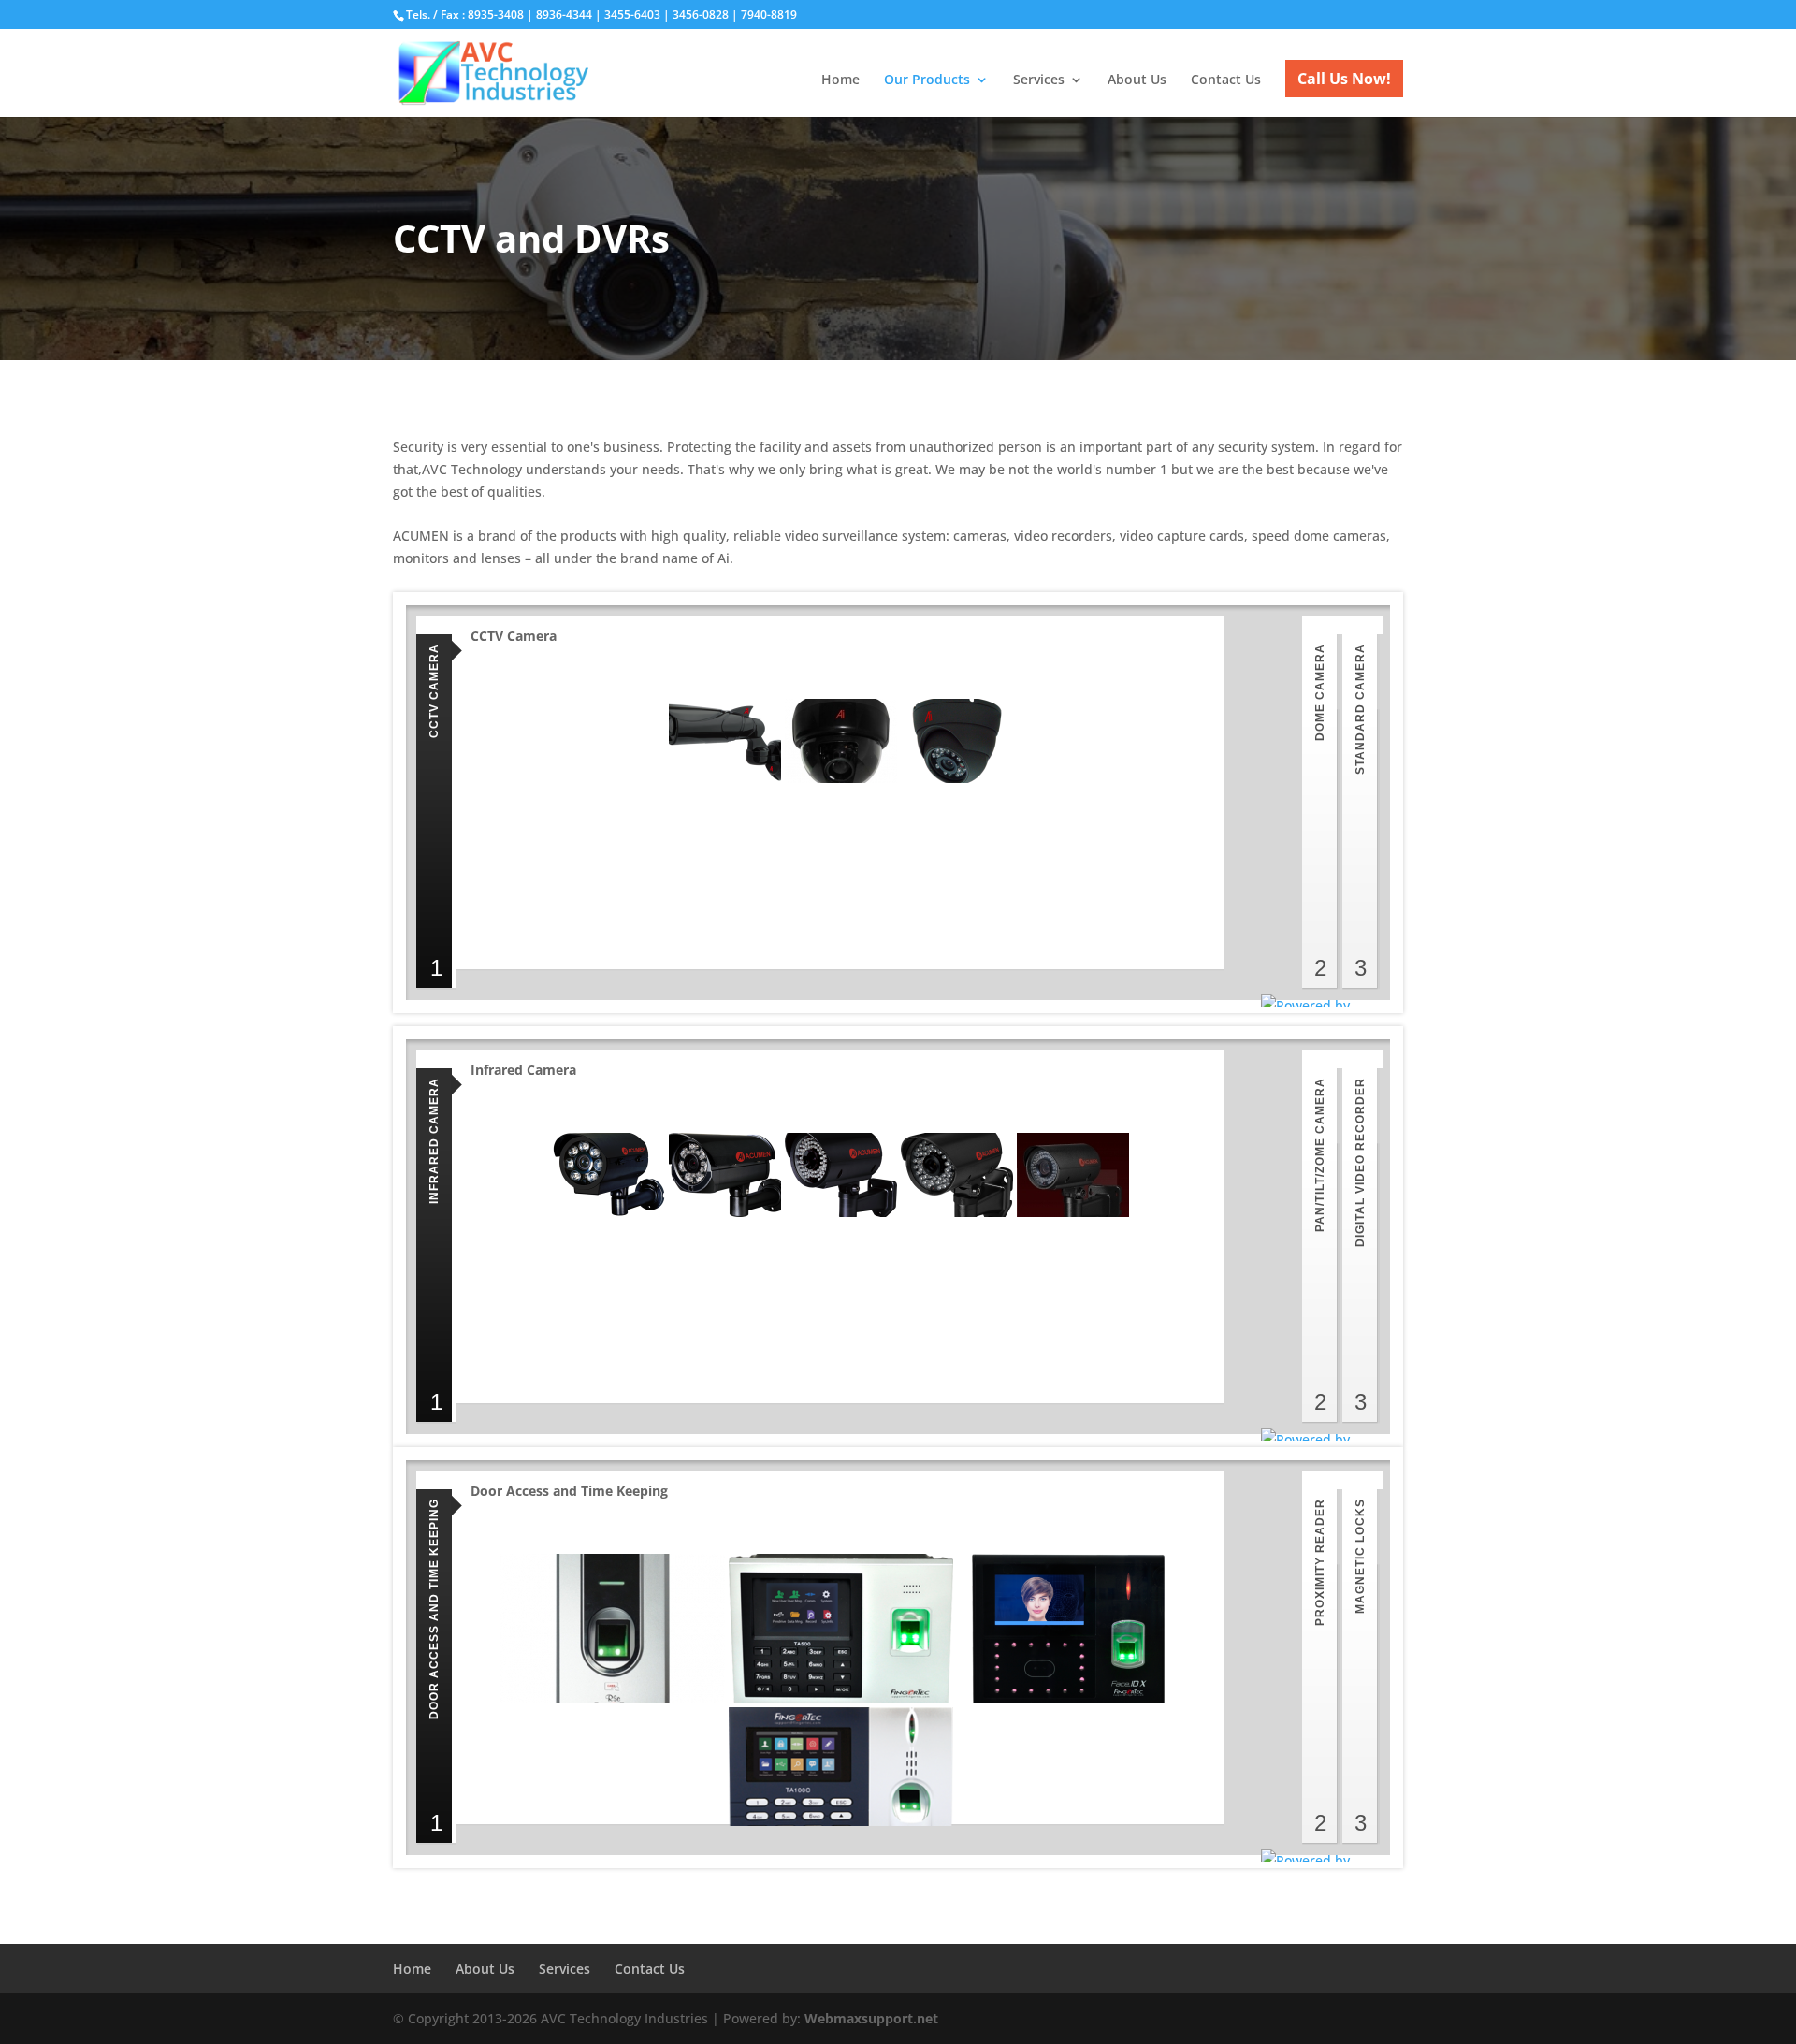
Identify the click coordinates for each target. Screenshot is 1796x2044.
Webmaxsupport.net (871, 2018)
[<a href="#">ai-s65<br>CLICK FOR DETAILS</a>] (841, 741)
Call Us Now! (1344, 79)
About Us (1137, 80)
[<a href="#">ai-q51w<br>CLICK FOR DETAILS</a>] (725, 741)
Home (840, 80)
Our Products (927, 80)
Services (1039, 80)
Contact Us (1226, 80)
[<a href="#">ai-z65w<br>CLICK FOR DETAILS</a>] (957, 741)
